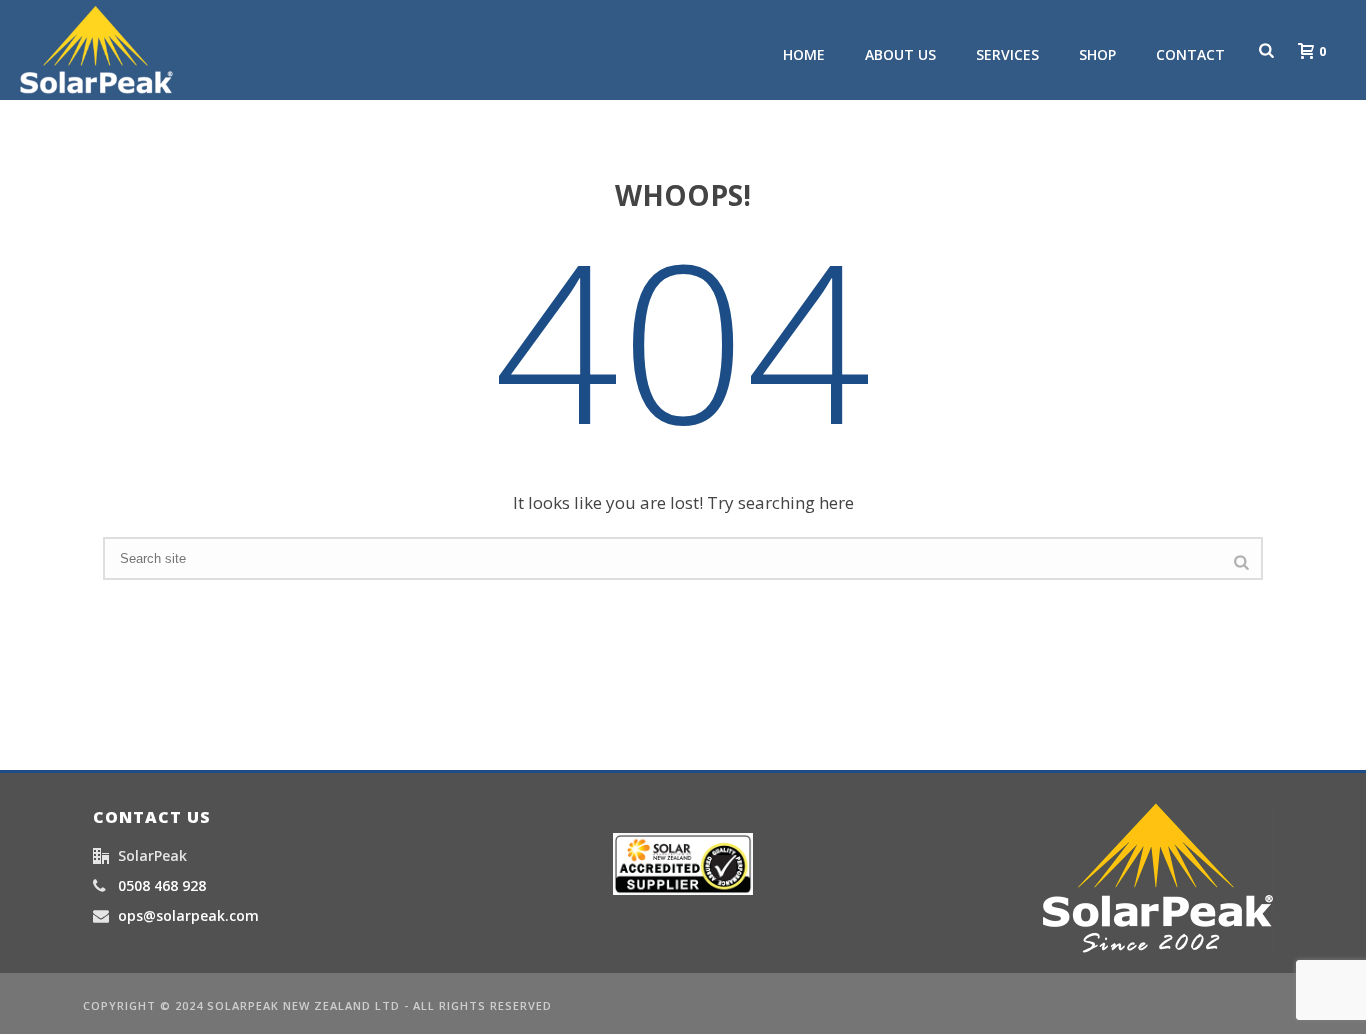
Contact (1190, 54)
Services (1007, 54)
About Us (900, 54)
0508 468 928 (162, 886)
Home (804, 54)
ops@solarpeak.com (188, 916)
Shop (1097, 54)
